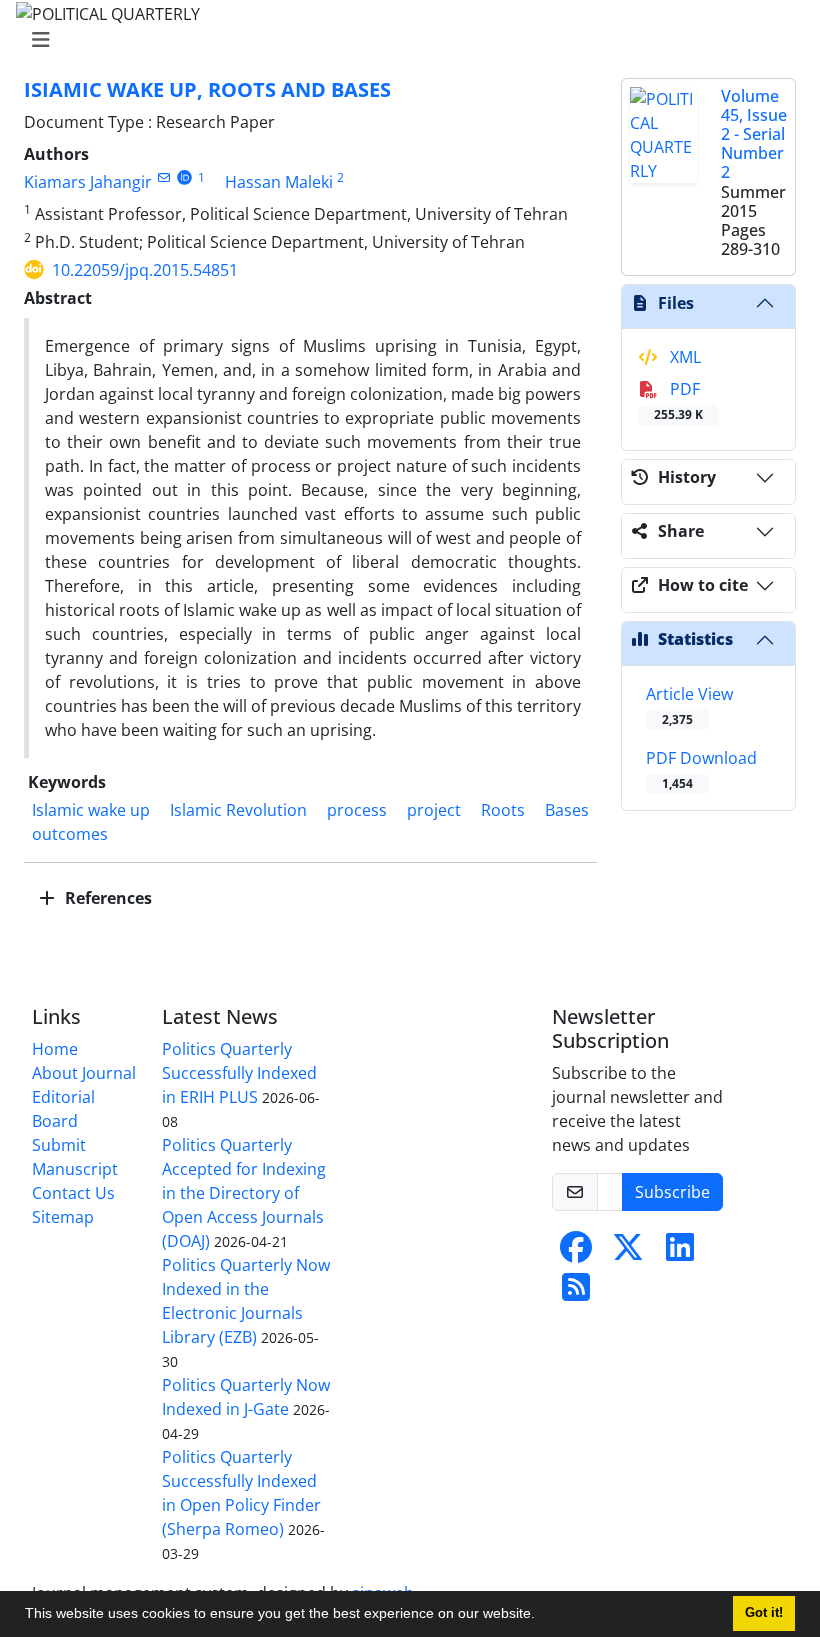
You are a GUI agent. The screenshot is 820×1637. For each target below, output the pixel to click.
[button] (542, 1616)
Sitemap (63, 1217)
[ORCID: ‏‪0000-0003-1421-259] (184, 177)
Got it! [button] (764, 1613)
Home (55, 1049)
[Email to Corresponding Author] (163, 177)
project (434, 810)
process (357, 810)
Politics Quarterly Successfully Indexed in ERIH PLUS (239, 1073)
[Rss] (576, 1293)
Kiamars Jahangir (88, 182)
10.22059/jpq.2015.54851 (145, 270)
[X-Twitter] (628, 1253)
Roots (503, 810)
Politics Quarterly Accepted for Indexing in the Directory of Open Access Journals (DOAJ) (244, 1193)
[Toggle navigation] (404, 40)
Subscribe (672, 1192)
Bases (567, 810)
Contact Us (73, 1193)
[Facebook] (576, 1253)
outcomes (70, 834)
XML (683, 357)
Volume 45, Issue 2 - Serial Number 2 (754, 134)
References (106, 898)
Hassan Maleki (279, 182)
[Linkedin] (680, 1253)
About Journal (84, 1073)
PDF (678, 400)
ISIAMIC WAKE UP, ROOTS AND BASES (207, 89)
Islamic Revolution (238, 810)
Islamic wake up (91, 810)
